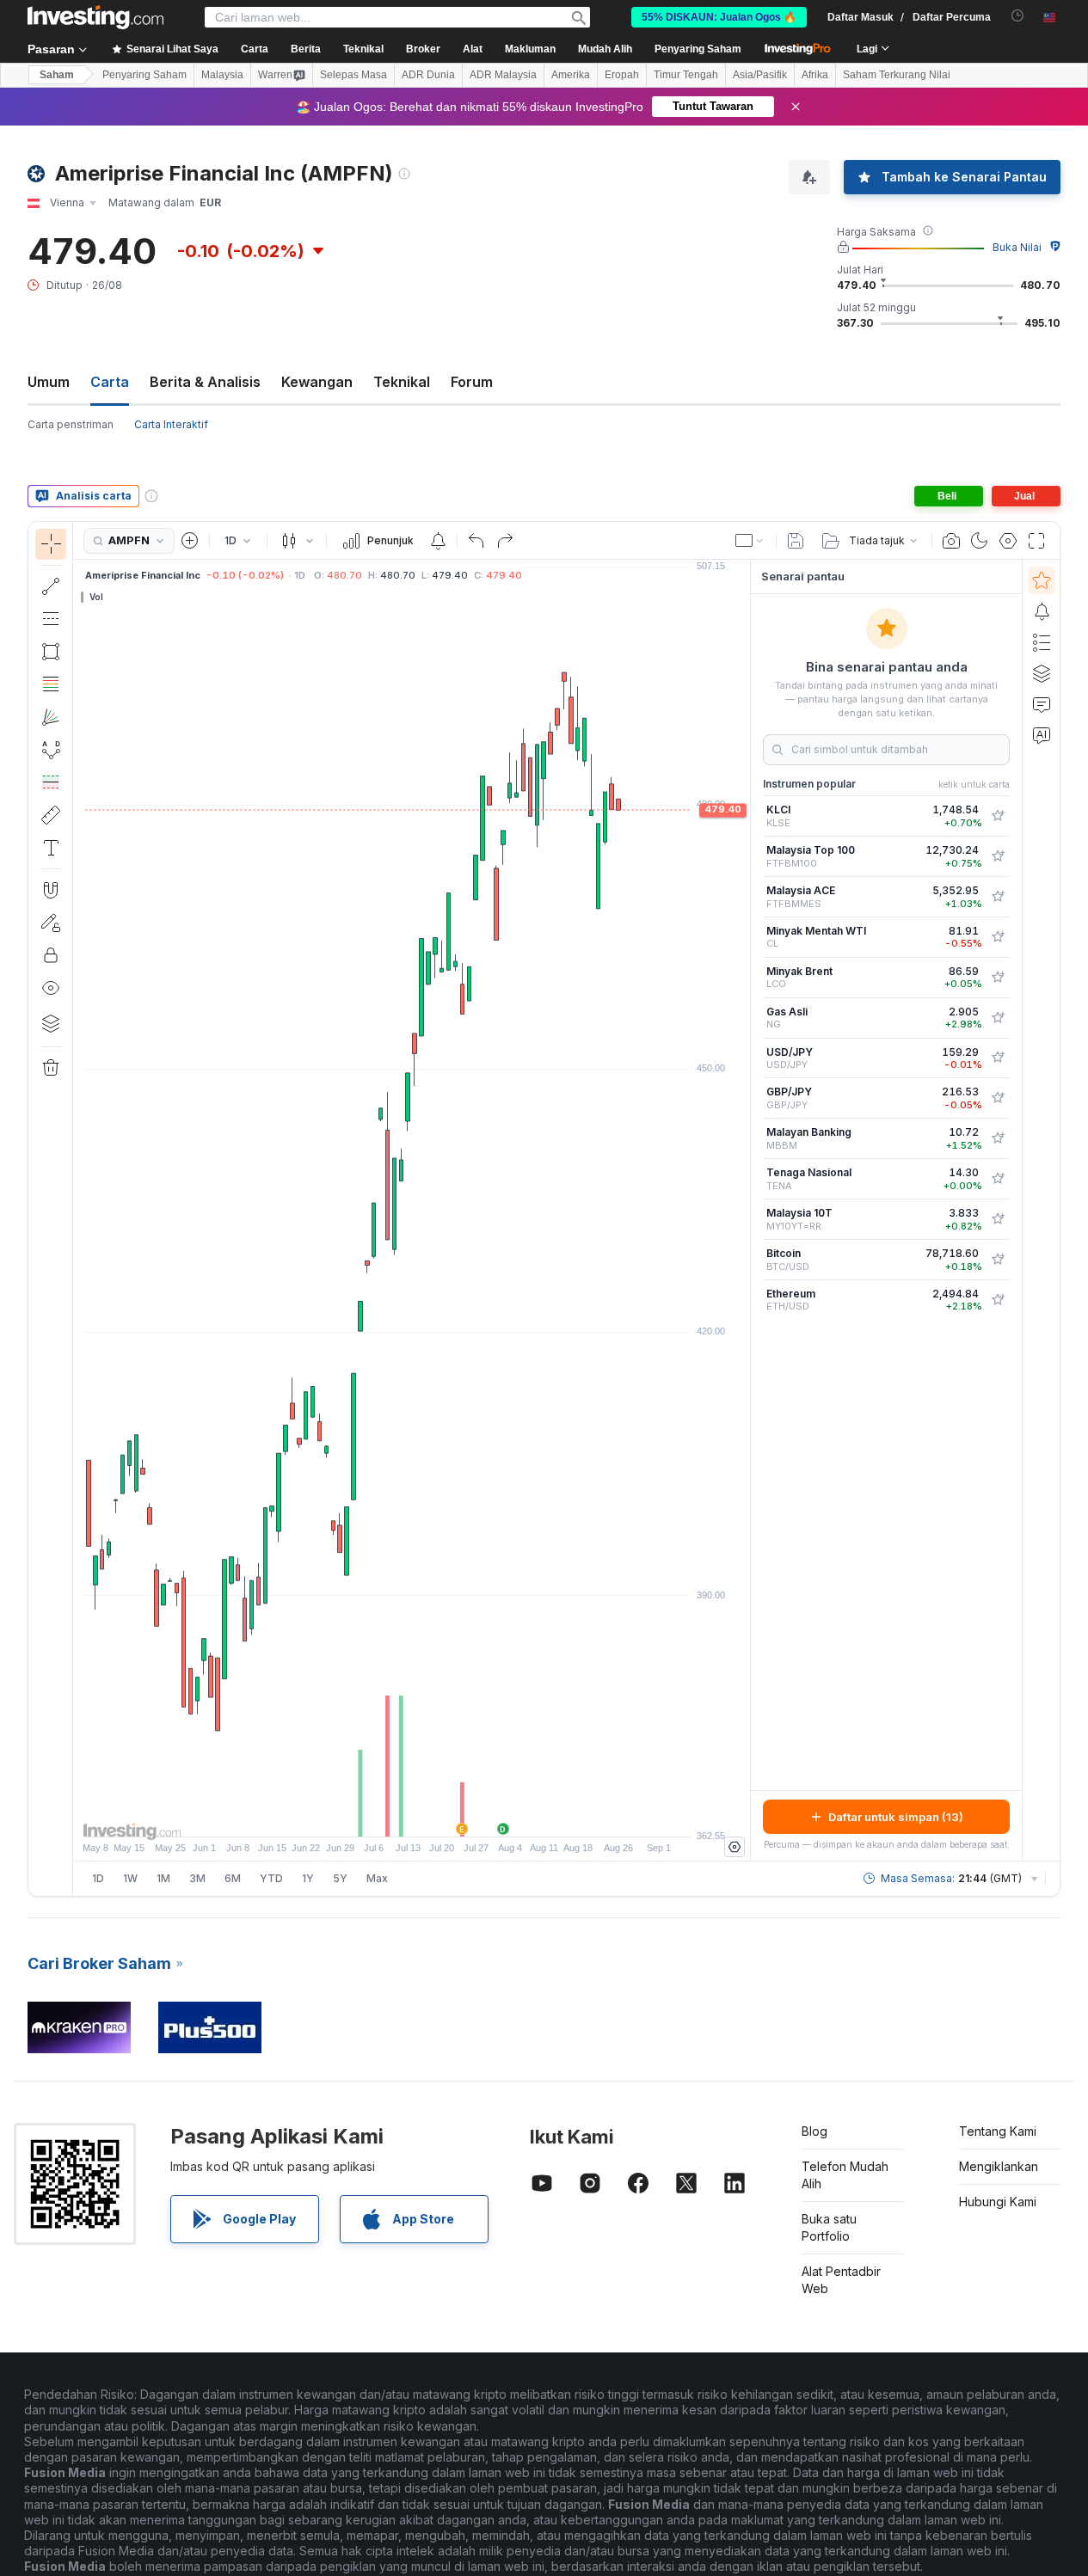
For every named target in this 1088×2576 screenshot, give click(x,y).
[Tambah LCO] (998, 978)
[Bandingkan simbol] (190, 541)
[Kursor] (51, 544)
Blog (814, 2131)
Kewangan (317, 382)
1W (130, 1878)
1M (163, 1878)
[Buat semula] (505, 541)
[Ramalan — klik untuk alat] (51, 782)
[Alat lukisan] (78, 1209)
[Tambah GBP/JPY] (998, 1098)
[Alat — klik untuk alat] (51, 815)
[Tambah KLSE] (998, 816)
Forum (472, 382)
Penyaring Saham (698, 49)
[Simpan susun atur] (796, 541)
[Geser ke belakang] (412, 1815)
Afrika (815, 75)
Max (377, 1878)
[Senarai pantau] (1042, 580)
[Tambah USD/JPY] (998, 1058)
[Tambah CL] (998, 937)
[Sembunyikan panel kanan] (745, 1211)
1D (98, 1878)
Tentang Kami (998, 2131)
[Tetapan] (735, 1847)
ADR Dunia (428, 75)
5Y (340, 1878)
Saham (57, 75)
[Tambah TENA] (998, 1179)
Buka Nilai (1017, 247)
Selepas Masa (353, 75)
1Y (308, 1878)
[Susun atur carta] (750, 541)
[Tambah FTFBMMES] (998, 897)
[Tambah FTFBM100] (998, 856)
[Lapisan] (51, 1023)
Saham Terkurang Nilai (897, 75)
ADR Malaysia (503, 75)
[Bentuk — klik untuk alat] (51, 652)
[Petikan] (951, 541)
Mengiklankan (999, 2166)
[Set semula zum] (458, 1815)
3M (197, 1878)
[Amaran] (1042, 611)
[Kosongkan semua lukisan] (51, 1068)
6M (233, 1878)
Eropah (622, 75)
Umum (49, 382)
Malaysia (222, 75)
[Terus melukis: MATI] (51, 923)
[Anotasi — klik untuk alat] (51, 848)
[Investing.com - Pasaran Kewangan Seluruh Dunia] (95, 17)
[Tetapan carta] (1008, 541)
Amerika (571, 75)
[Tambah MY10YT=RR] (998, 1219)
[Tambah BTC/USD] (998, 1260)
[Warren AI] (1042, 735)
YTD (271, 1878)
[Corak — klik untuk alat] (51, 750)
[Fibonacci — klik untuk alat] (51, 684)
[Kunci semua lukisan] (51, 955)
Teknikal (402, 382)
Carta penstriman (71, 424)
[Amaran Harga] (438, 541)
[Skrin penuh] (1036, 541)
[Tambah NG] (998, 1018)
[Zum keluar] (366, 1815)
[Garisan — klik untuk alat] (51, 586)
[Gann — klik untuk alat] (51, 717)
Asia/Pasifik (760, 75)
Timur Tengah (686, 75)
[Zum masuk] (389, 1815)
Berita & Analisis (205, 382)
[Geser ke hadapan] (435, 1815)
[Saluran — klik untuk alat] (51, 619)
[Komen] (1042, 704)
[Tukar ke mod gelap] (980, 541)
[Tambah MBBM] (998, 1138)
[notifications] (1018, 16)
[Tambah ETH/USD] (998, 1300)
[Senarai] (1042, 642)
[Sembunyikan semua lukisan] (51, 988)
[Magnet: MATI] (51, 890)
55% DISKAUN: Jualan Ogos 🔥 (719, 17)
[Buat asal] (476, 541)
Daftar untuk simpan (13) (896, 1817)
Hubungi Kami (998, 2202)
